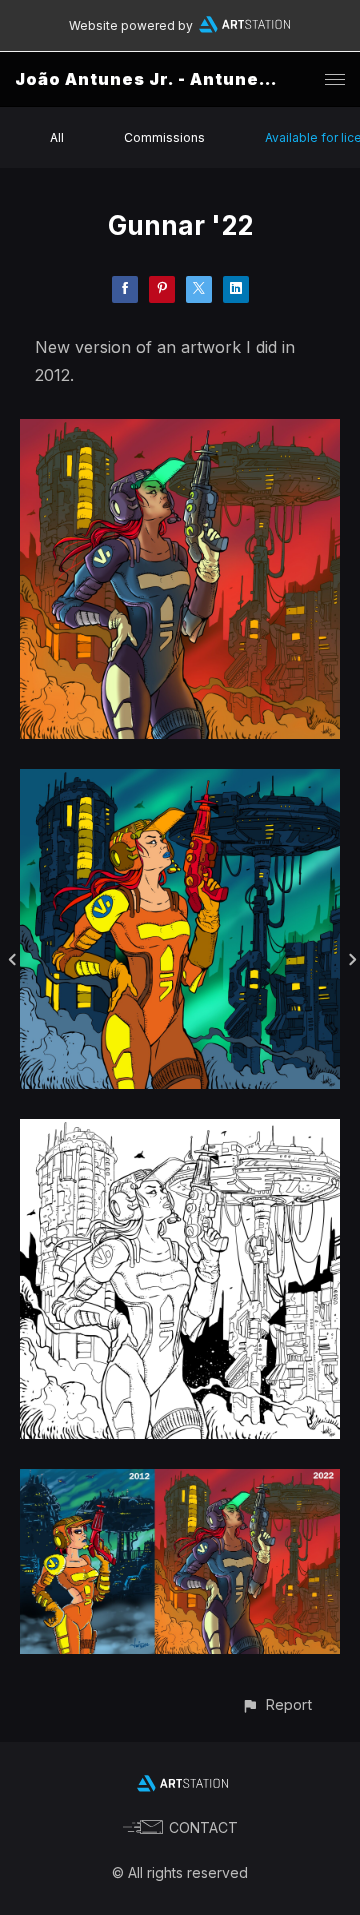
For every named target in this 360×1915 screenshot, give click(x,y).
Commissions (164, 137)
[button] (276, 1704)
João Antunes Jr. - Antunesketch (169, 79)
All (57, 137)
